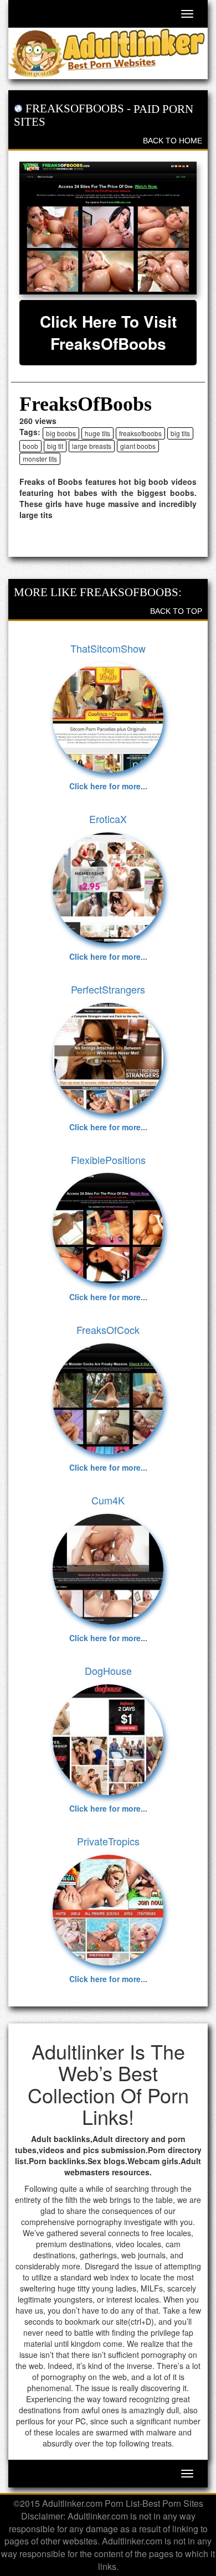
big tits (180, 433)
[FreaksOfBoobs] (108, 228)
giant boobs (138, 446)
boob (30, 446)
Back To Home (173, 141)
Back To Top (176, 611)
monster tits (40, 459)
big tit (55, 446)
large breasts (92, 446)
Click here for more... (108, 786)
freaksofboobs (140, 433)
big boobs (61, 433)
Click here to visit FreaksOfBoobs (108, 332)
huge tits (97, 433)
